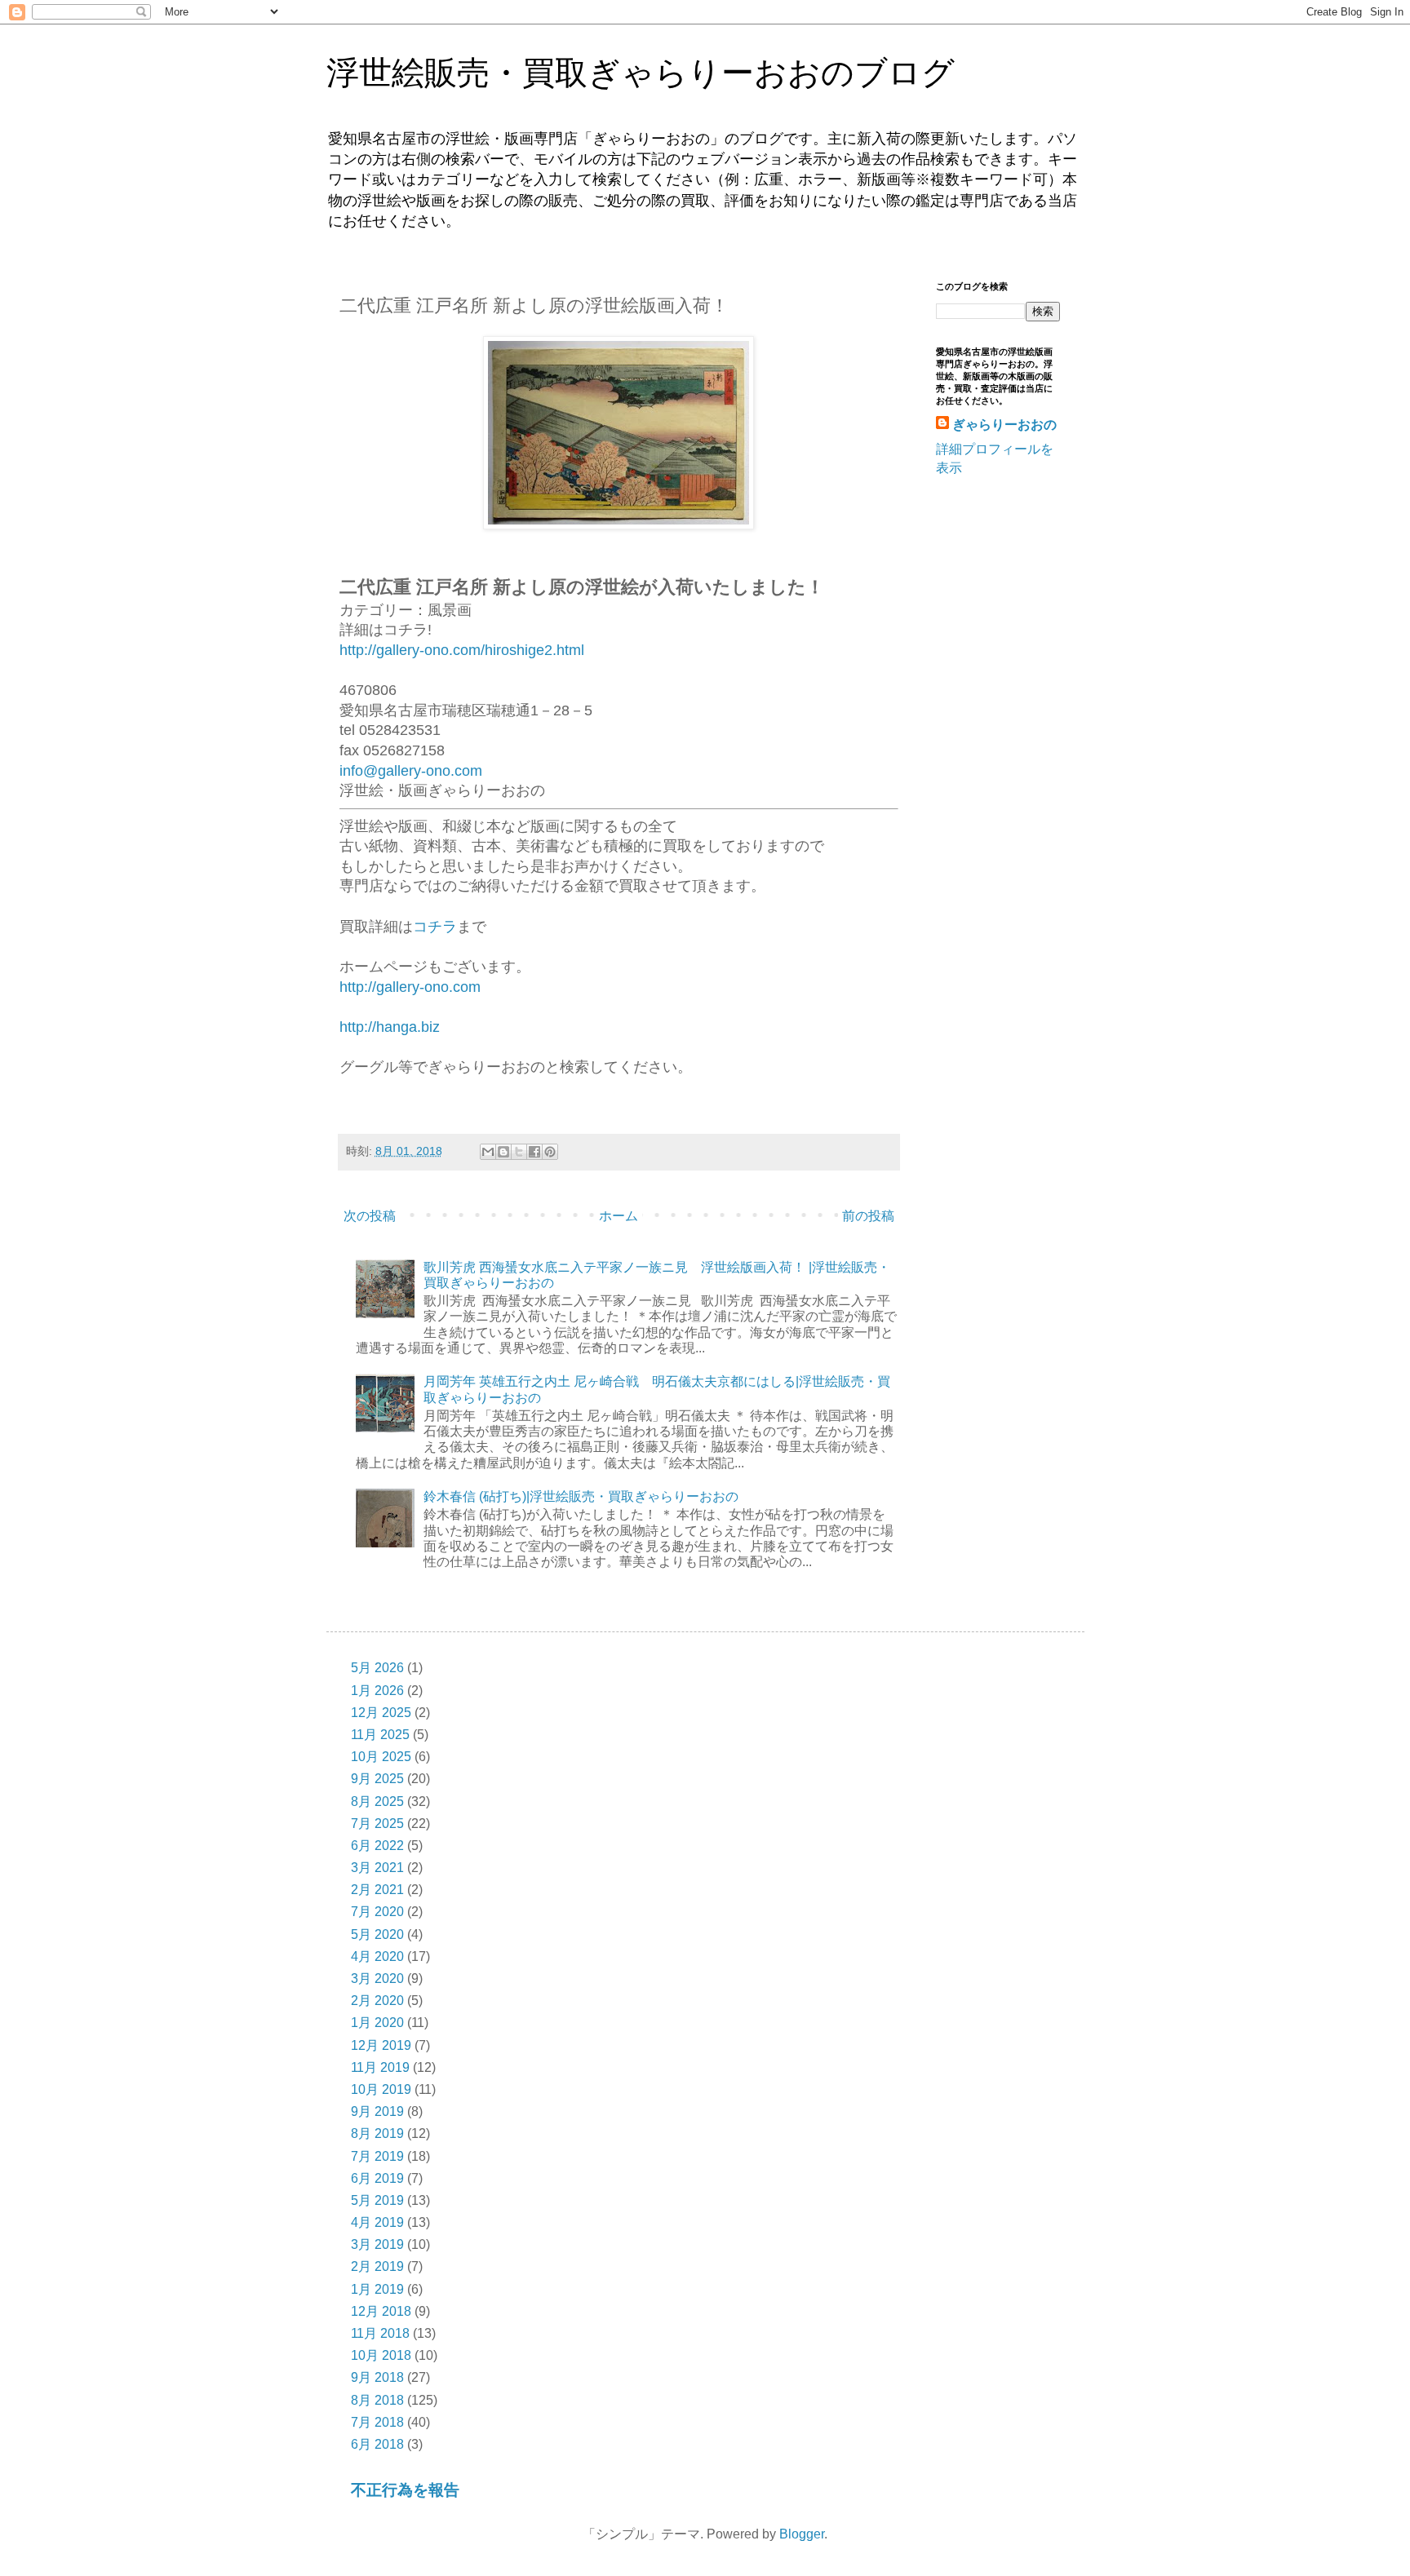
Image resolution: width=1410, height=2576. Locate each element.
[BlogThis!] (503, 1152)
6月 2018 (377, 2444)
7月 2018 (377, 2422)
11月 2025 (380, 1735)
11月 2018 (380, 2333)
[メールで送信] (488, 1152)
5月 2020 (377, 1934)
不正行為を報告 (405, 2490)
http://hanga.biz (390, 1027)
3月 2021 (377, 1868)
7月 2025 (377, 1824)
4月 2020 (377, 1956)
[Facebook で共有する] (534, 1152)
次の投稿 (370, 1216)
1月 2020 (377, 2023)
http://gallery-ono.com (410, 987)
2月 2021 (377, 1890)
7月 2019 (377, 2156)
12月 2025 (381, 1713)
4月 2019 (377, 2222)
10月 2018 (381, 2355)
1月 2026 (377, 1691)
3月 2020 (377, 1978)
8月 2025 (377, 1801)
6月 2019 (377, 2178)
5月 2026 (377, 1668)
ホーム (619, 1216)
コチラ (435, 927)
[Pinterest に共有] (550, 1152)
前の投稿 (868, 1216)
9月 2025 (377, 1779)
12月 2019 (381, 2045)
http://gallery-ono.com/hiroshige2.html (462, 650)
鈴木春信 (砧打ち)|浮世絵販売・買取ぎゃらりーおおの (581, 1496)
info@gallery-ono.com (411, 771)
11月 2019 (380, 2067)
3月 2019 (377, 2244)
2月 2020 (377, 2001)
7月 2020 (377, 1912)
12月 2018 (381, 2311)
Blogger (802, 2534)
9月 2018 (377, 2377)
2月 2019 (377, 2266)
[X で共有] (519, 1152)
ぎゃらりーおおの (1004, 425)
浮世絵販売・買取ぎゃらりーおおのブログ (641, 73)
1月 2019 (377, 2289)
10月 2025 (381, 1757)
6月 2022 (377, 1846)
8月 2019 (377, 2133)
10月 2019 (381, 2089)
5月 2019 (377, 2200)
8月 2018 (377, 2400)
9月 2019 (377, 2111)
